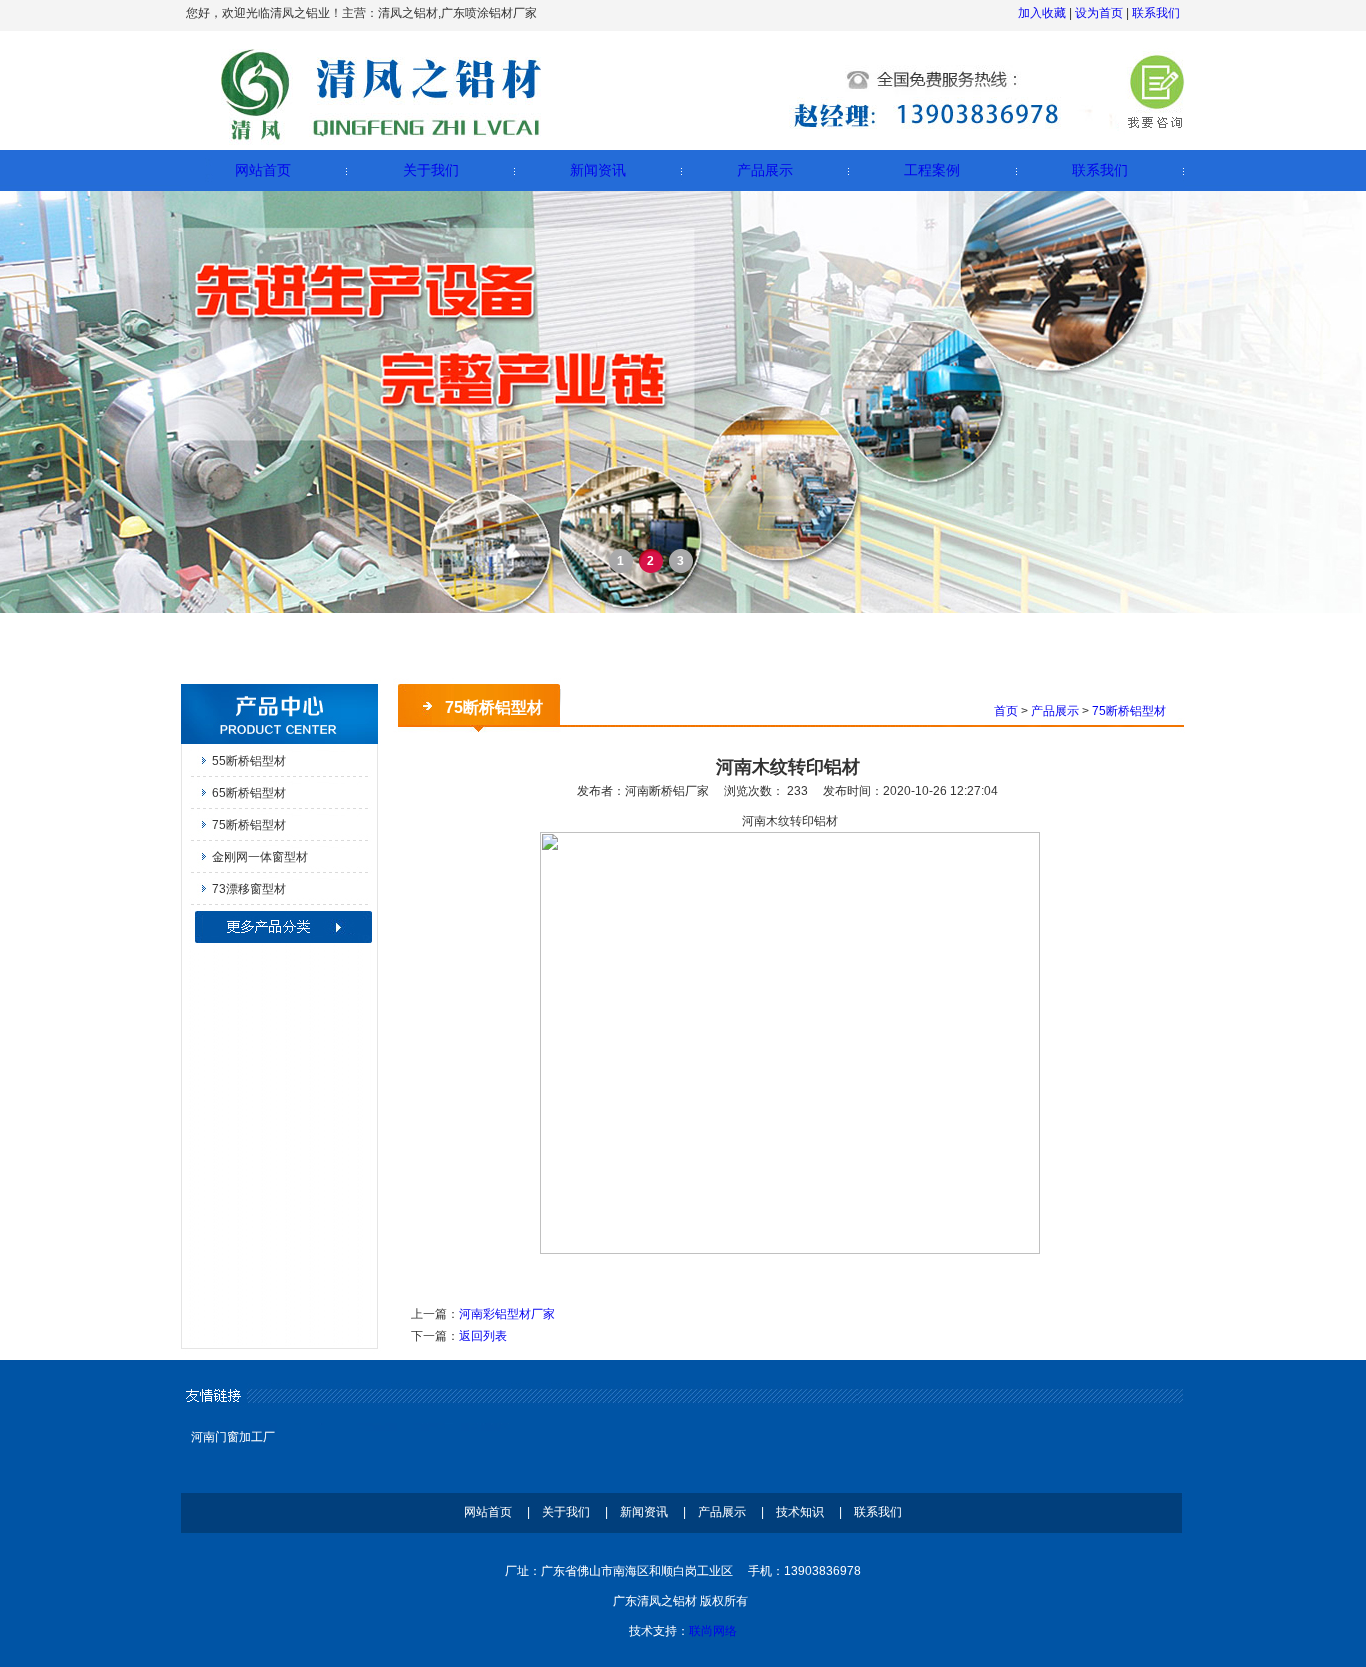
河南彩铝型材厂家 (507, 1314)
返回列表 (483, 1336)
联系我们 (1156, 13)
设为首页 (1099, 13)
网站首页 (263, 170)
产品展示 (765, 170)
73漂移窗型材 (249, 889)
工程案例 (932, 170)
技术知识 (800, 1512)
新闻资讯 (598, 170)
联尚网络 (713, 1631)
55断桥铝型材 (249, 761)
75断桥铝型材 (249, 825)
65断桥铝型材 (249, 793)
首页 (1006, 711)
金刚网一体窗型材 (260, 857)
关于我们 (431, 170)
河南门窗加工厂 (233, 1437)
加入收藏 (1042, 13)
